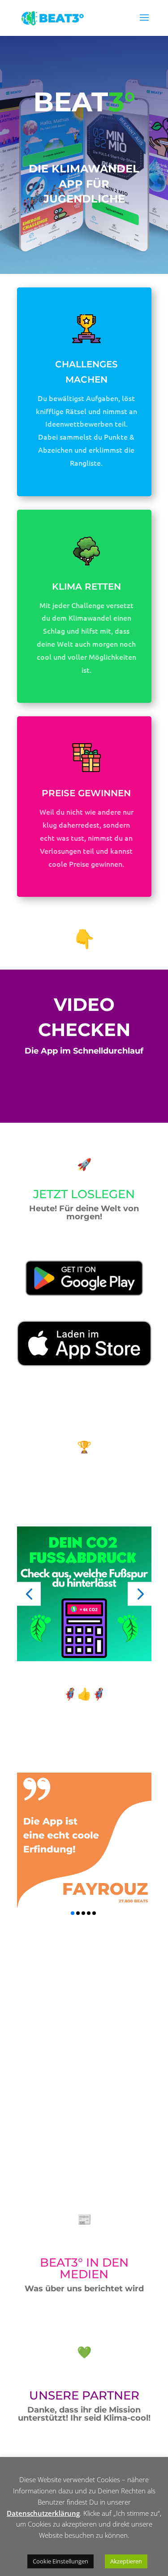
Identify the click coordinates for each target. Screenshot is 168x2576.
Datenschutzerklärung (43, 2513)
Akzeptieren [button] (126, 2561)
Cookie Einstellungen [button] (60, 2561)
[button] (29, 1594)
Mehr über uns (57, 2130)
